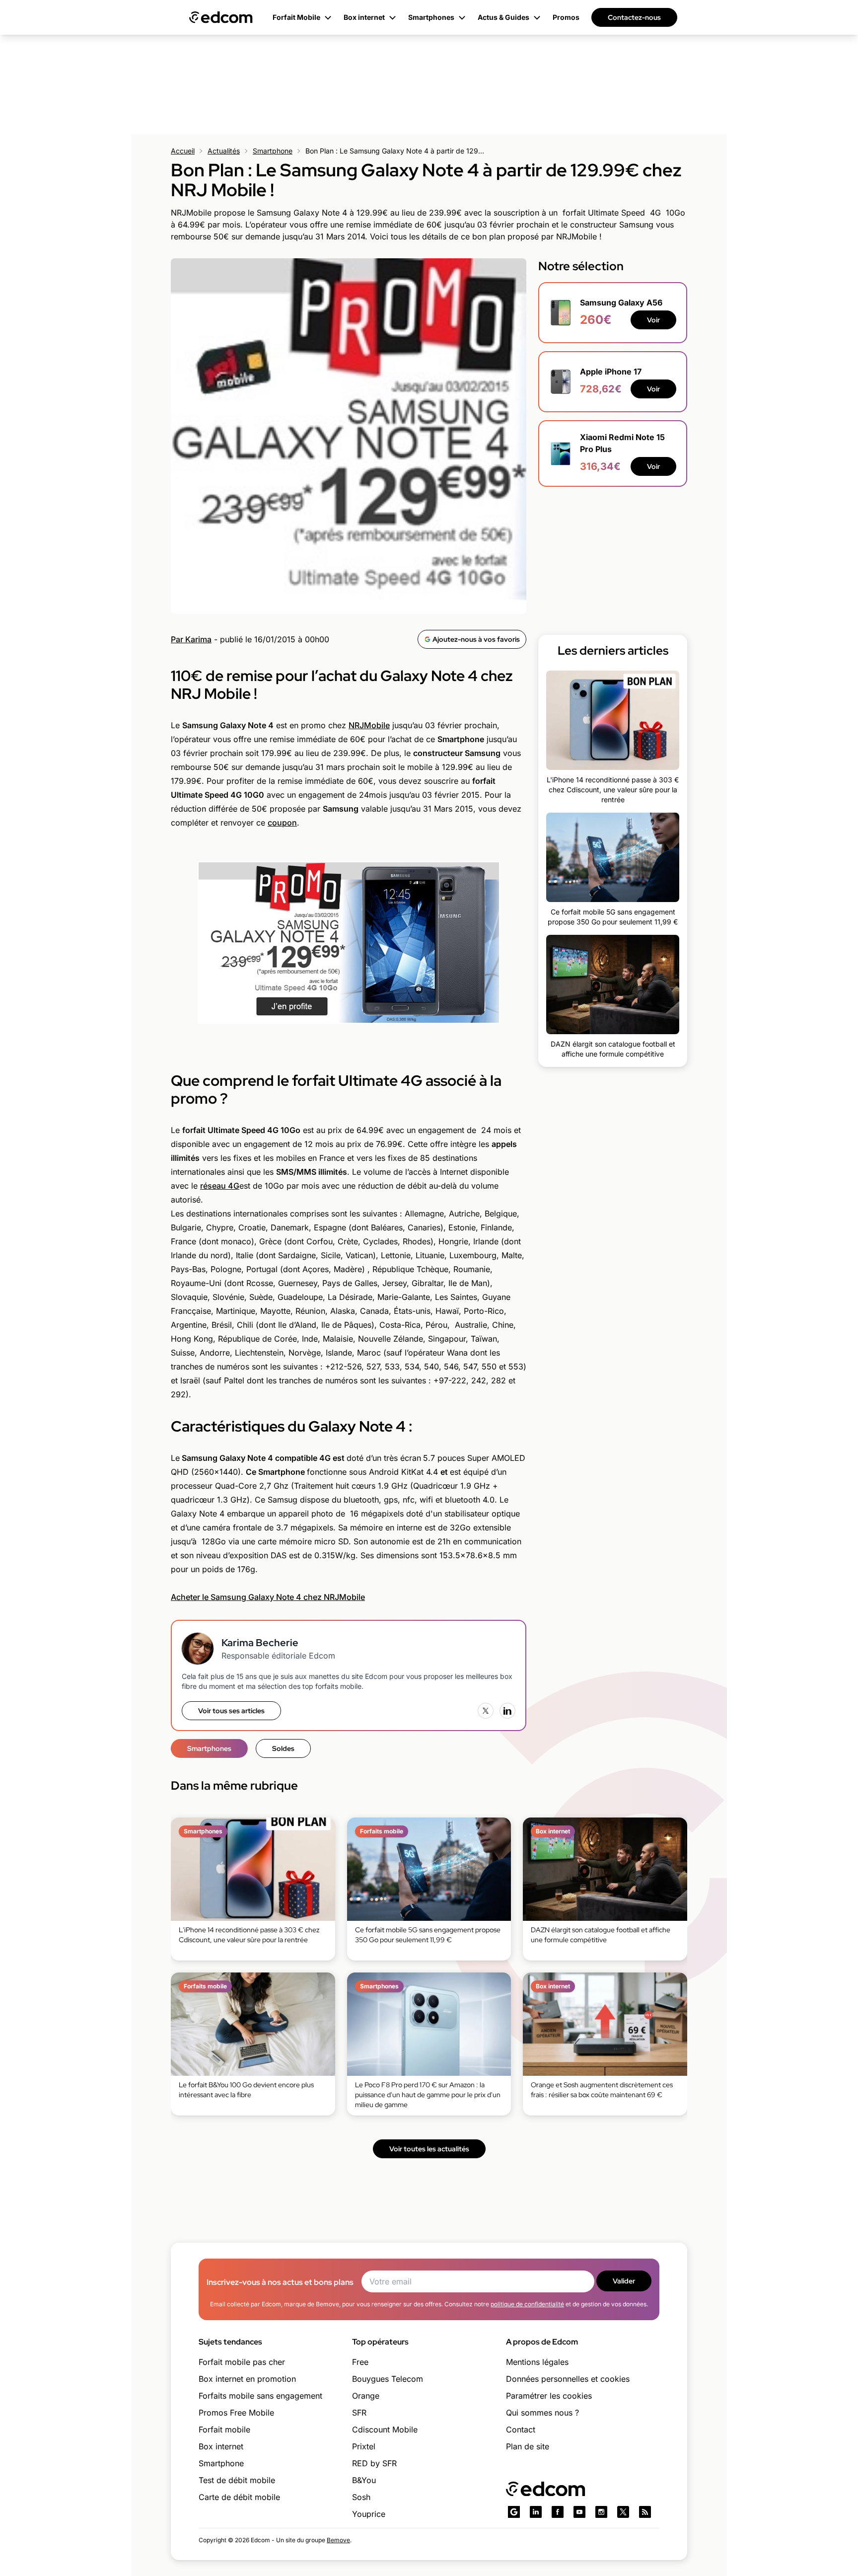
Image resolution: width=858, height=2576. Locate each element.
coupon (282, 823)
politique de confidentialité (527, 2304)
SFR (359, 2413)
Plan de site (528, 2446)
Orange (366, 2396)
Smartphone (273, 151)
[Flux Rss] (645, 2512)
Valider (624, 2281)
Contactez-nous (634, 17)
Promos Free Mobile (236, 2413)
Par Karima (191, 639)
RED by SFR (374, 2463)
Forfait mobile (224, 2429)
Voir (653, 320)
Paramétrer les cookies (549, 2396)
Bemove (338, 2540)
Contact (521, 2429)
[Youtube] (579, 2512)
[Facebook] (558, 2512)
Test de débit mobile (237, 2480)
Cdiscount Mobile (385, 2429)
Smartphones (209, 1748)
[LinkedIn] (507, 1711)
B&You (364, 2480)
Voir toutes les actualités (429, 2149)
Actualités (224, 151)
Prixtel (364, 2446)
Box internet (221, 2446)
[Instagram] (601, 2512)
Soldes (283, 1748)
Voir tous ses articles (231, 1711)
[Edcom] (221, 17)
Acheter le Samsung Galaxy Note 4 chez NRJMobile (268, 1597)
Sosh (361, 2497)
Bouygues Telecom (388, 2379)
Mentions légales (537, 2362)
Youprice (369, 2514)
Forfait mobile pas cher (242, 2362)
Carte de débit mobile (239, 2497)
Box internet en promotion (247, 2379)
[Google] (514, 2512)
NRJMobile (369, 725)
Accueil (183, 151)
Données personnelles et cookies (568, 2379)
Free (360, 2362)
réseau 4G (220, 1186)
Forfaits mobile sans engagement (260, 2396)
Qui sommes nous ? (542, 2413)
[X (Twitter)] (486, 1711)
